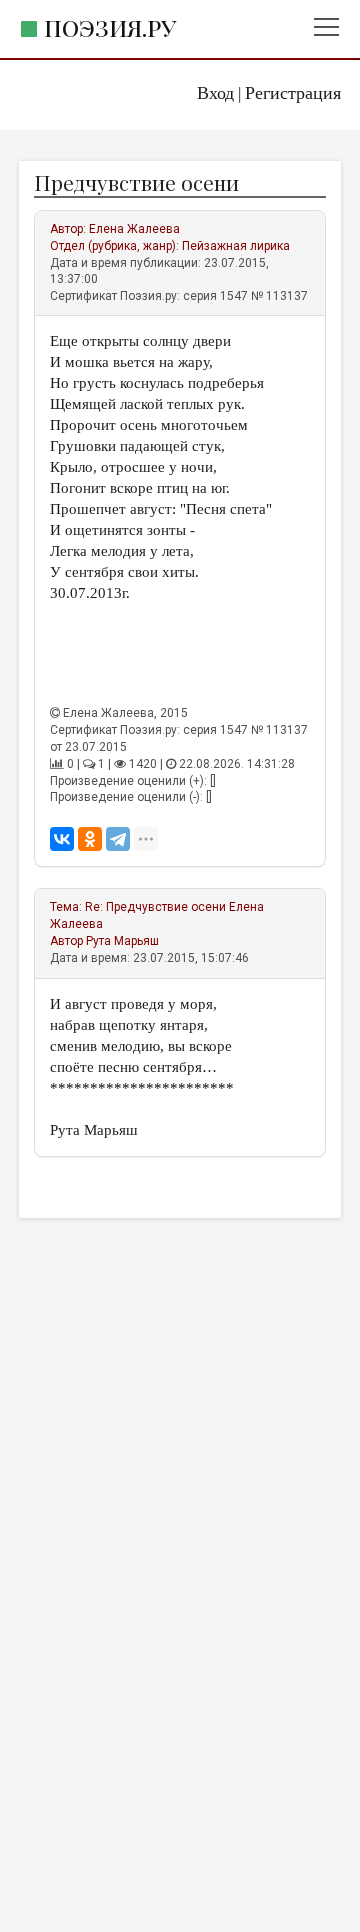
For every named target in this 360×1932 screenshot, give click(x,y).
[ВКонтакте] (62, 839)
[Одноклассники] (90, 839)
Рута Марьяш (122, 941)
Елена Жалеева (134, 229)
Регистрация (293, 93)
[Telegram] (118, 839)
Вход (215, 93)
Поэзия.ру (110, 27)
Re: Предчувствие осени (155, 907)
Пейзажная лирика (236, 246)
